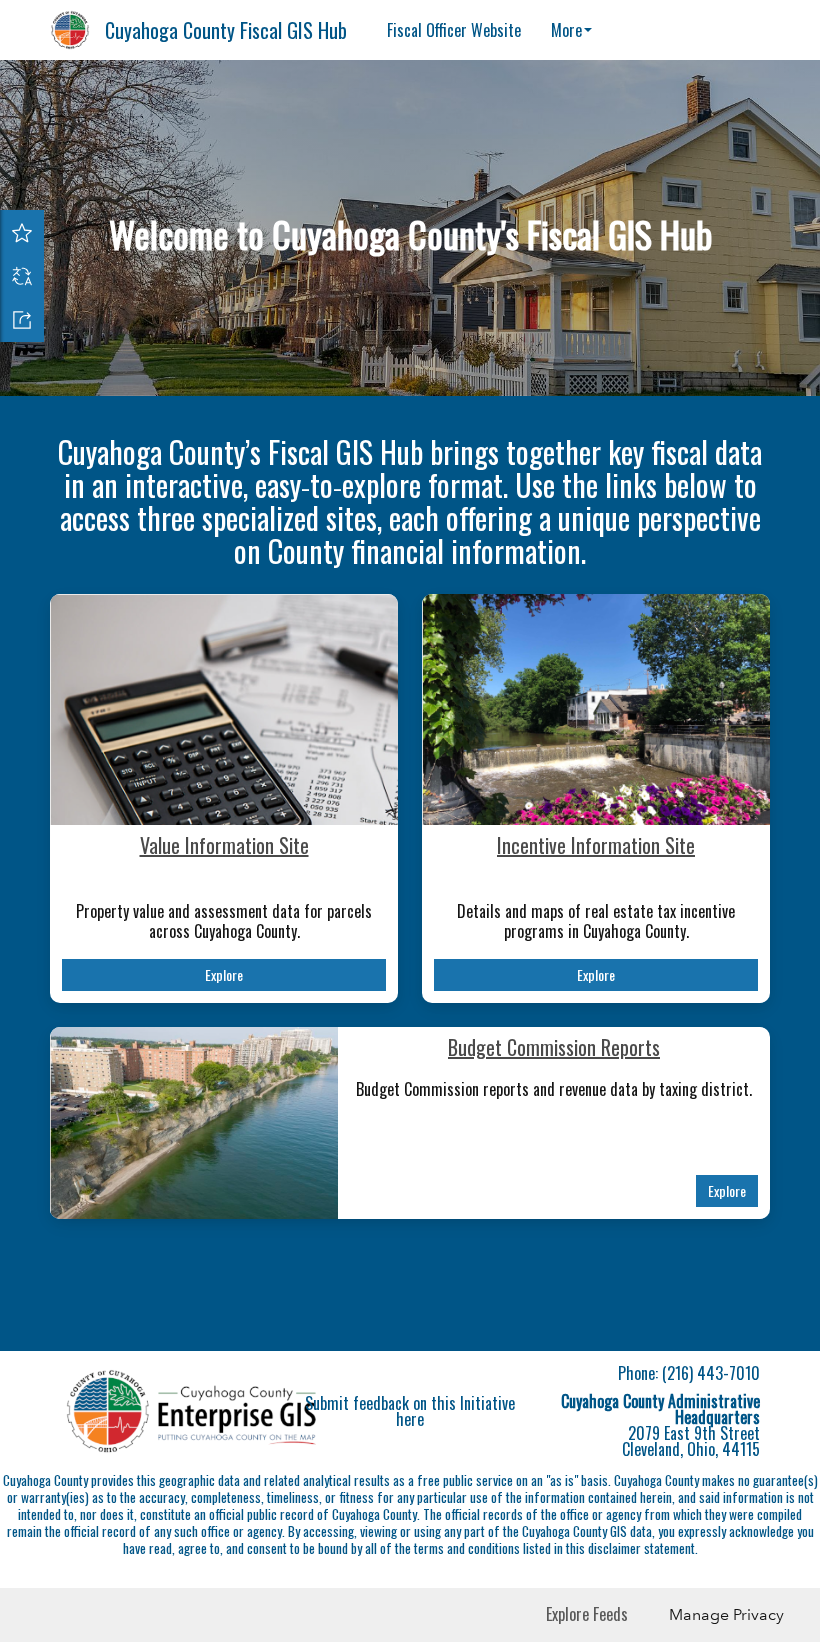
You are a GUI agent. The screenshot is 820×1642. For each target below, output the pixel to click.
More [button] (566, 30)
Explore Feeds (587, 1614)
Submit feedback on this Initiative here (410, 1411)
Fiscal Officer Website (454, 30)
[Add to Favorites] (22, 232)
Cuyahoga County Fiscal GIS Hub (226, 30)
